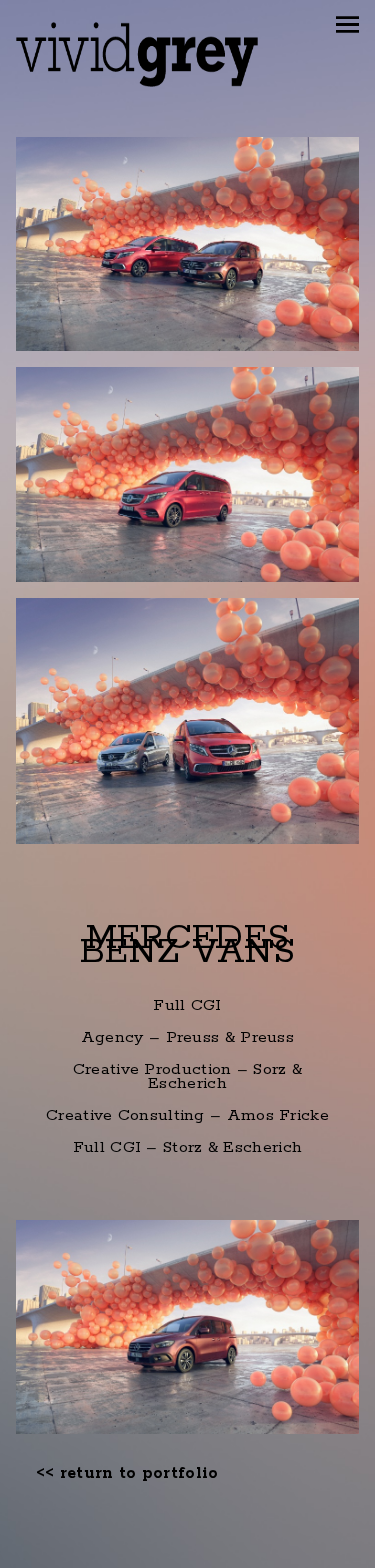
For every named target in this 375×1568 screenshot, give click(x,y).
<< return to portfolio (127, 1474)
